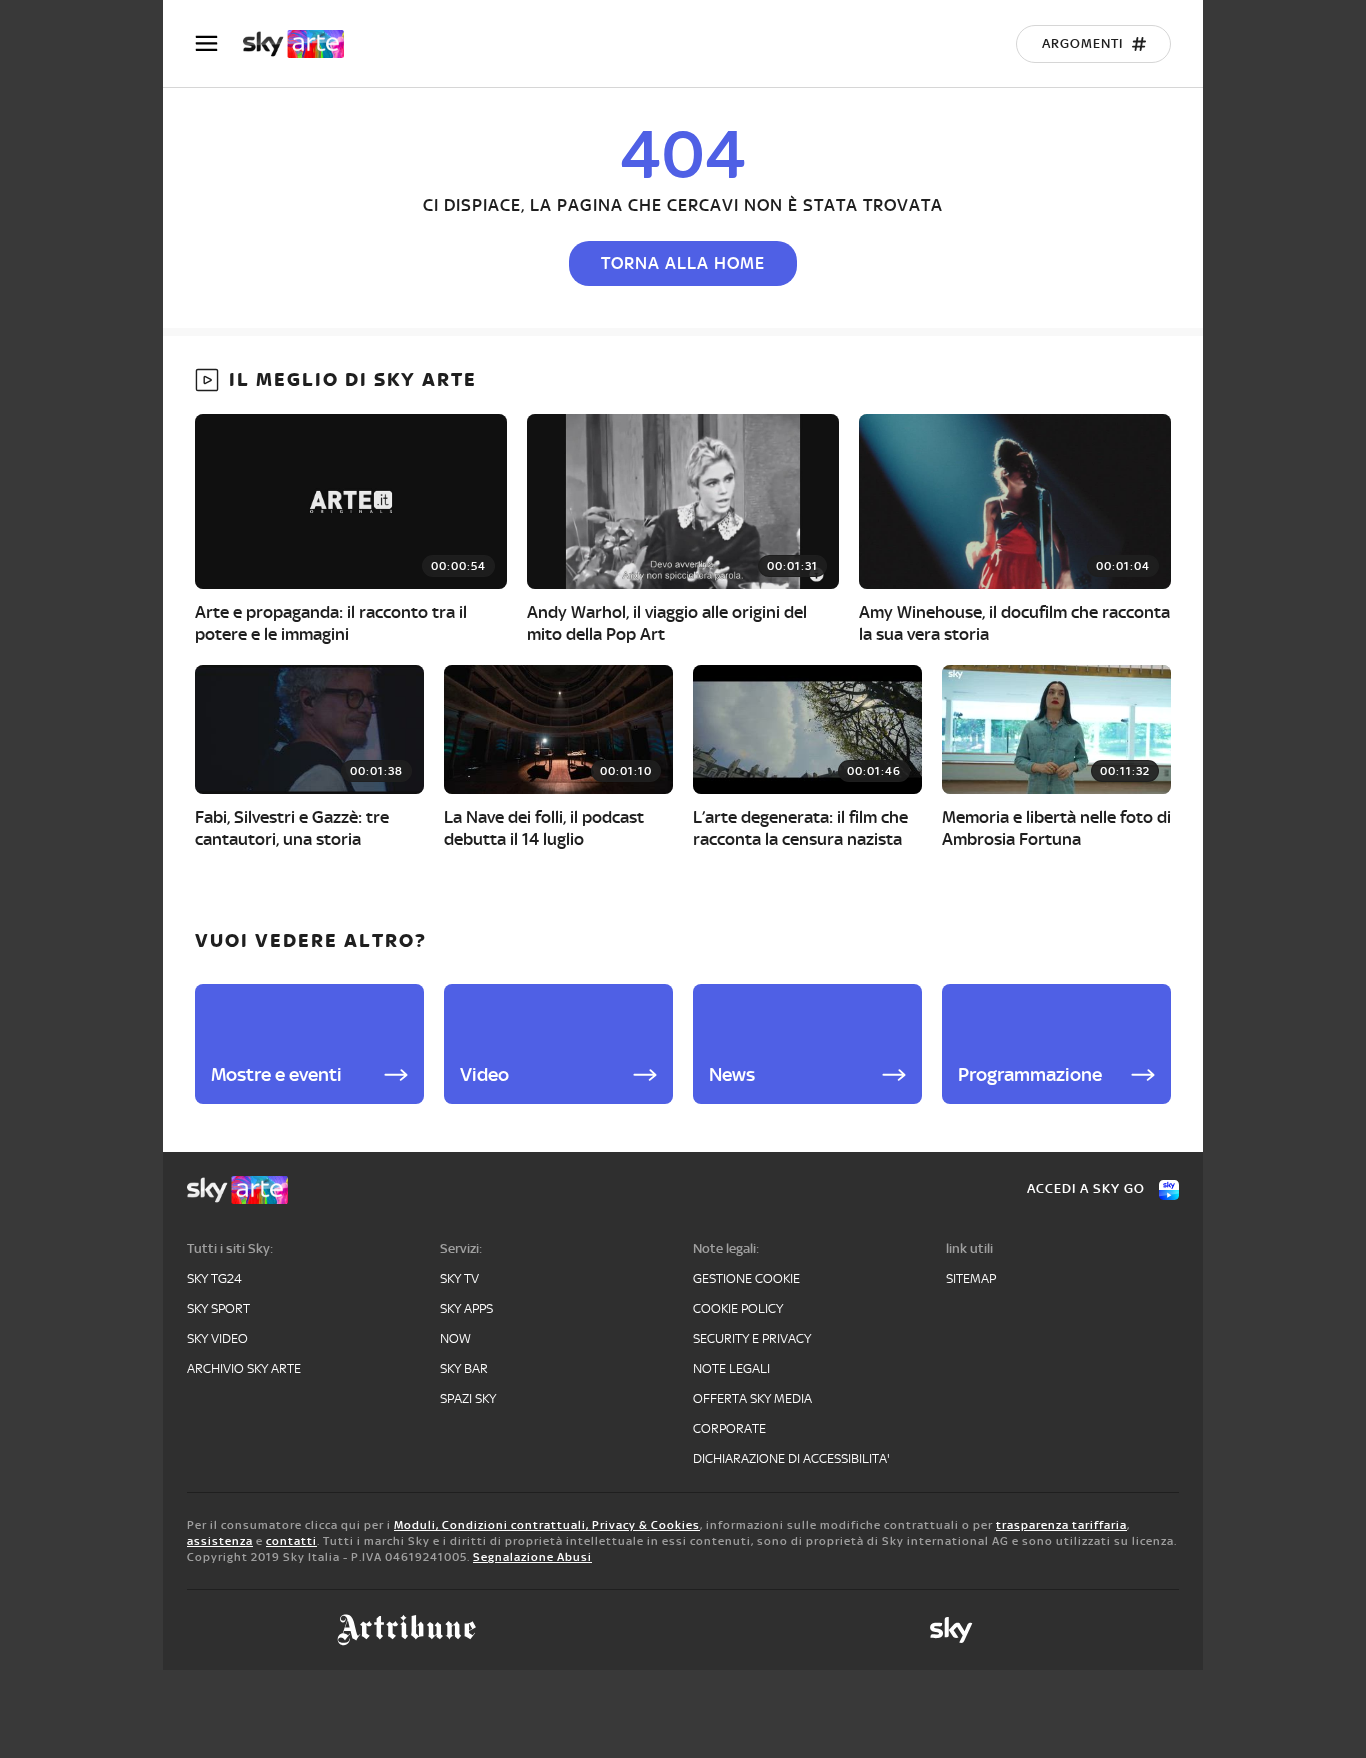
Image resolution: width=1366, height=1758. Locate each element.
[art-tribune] (406, 1630)
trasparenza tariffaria (1061, 1525)
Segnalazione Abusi (532, 1557)
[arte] (303, 44)
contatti (291, 1541)
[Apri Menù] (219, 43)
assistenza (220, 1541)
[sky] (951, 1630)
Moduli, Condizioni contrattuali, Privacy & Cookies (547, 1525)
